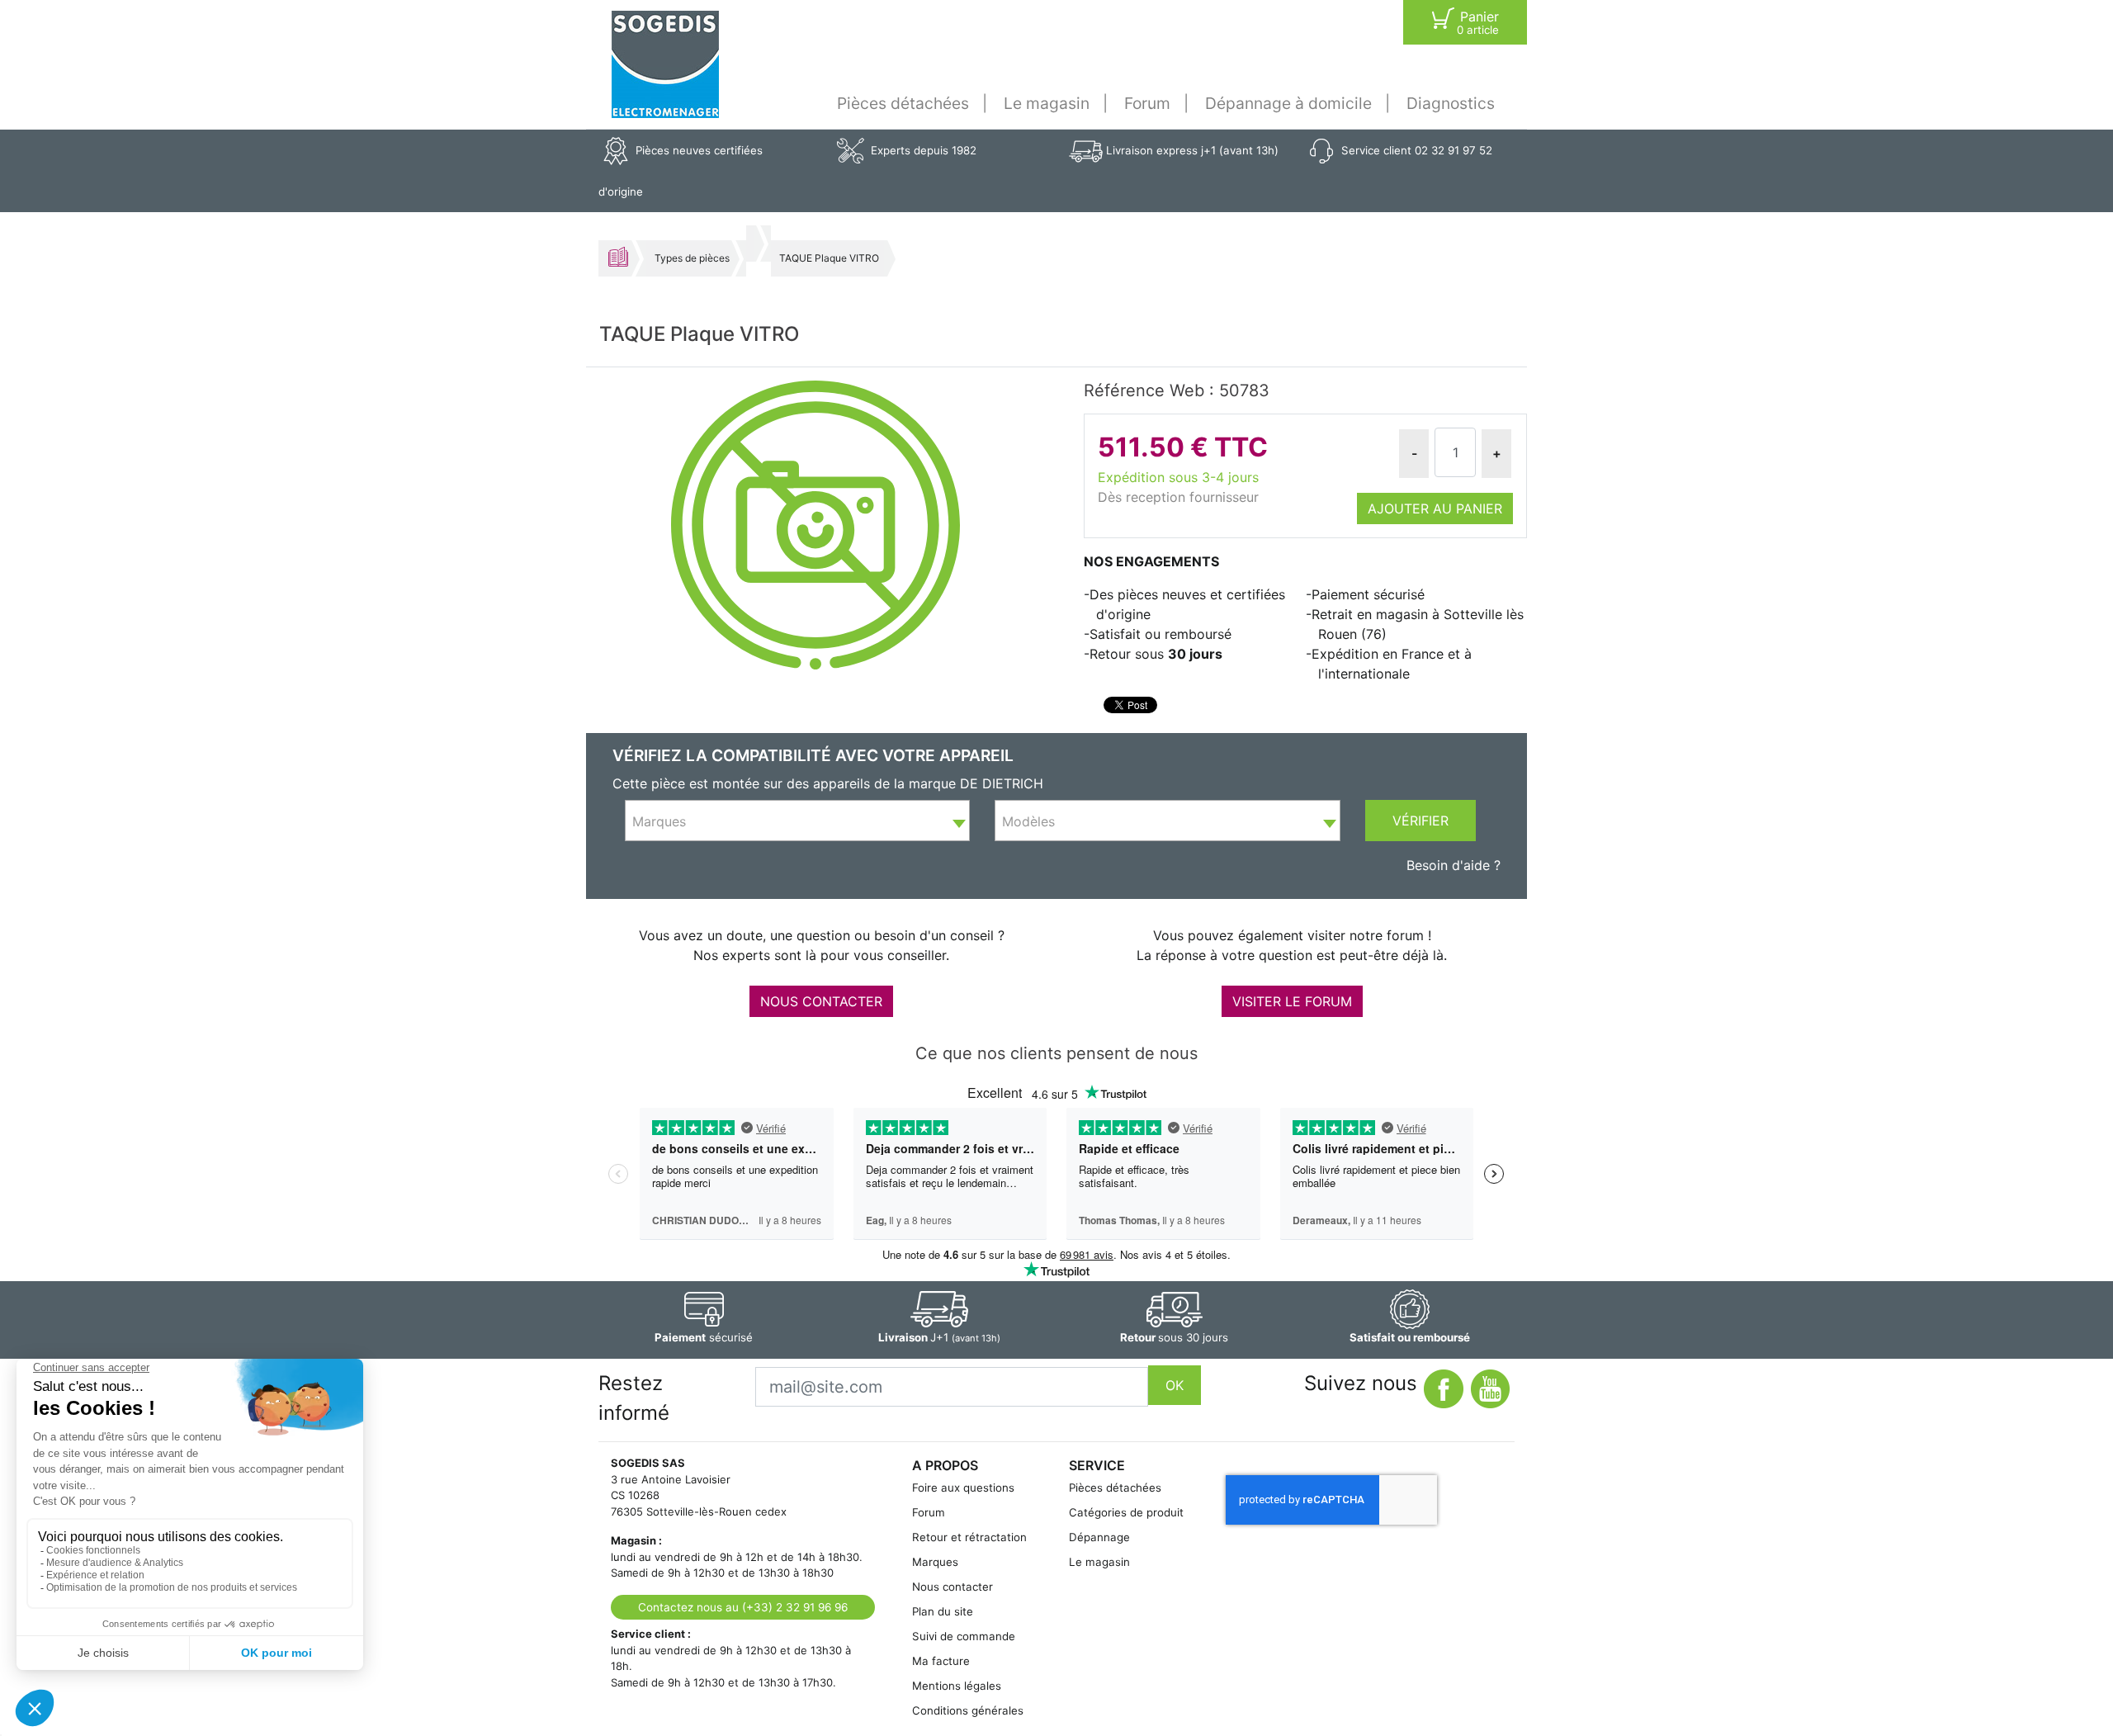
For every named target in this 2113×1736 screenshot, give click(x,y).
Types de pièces (692, 258)
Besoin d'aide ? (1454, 865)
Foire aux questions (963, 1488)
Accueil (618, 257)
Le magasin (1047, 103)
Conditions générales (968, 1710)
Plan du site (943, 1611)
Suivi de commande (964, 1636)
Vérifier (1420, 821)
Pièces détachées (903, 103)
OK (1175, 1385)
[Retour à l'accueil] (665, 64)
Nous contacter (953, 1587)
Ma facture (941, 1661)
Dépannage (1099, 1537)
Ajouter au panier (1435, 509)
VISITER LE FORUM (1292, 1001)
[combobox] (797, 821)
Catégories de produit (1126, 1512)
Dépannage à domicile (1288, 103)
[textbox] (797, 821)
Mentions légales (957, 1686)
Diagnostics (1451, 103)
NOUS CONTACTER (821, 1001)
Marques (935, 1562)
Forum (1147, 103)
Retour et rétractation (969, 1537)
